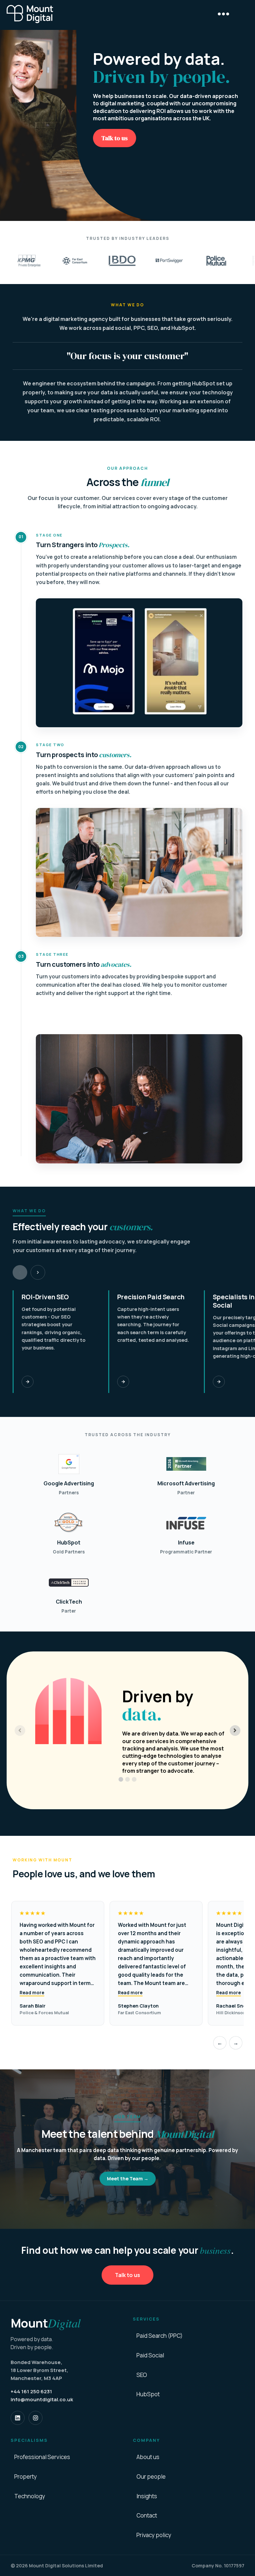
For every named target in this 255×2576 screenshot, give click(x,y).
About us (148, 2457)
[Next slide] (235, 1731)
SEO (142, 2375)
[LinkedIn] (18, 2418)
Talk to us (115, 138)
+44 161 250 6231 (31, 2391)
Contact (147, 2516)
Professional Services (42, 2457)
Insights (147, 2496)
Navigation (223, 14)
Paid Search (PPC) (160, 2336)
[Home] (30, 14)
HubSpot (148, 2394)
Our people (151, 2477)
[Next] (38, 1272)
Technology (30, 2496)
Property (26, 2477)
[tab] (121, 1779)
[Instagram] (36, 2418)
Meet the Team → (128, 2179)
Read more (32, 1993)
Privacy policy (154, 2535)
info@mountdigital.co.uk (42, 2399)
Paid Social (150, 2355)
